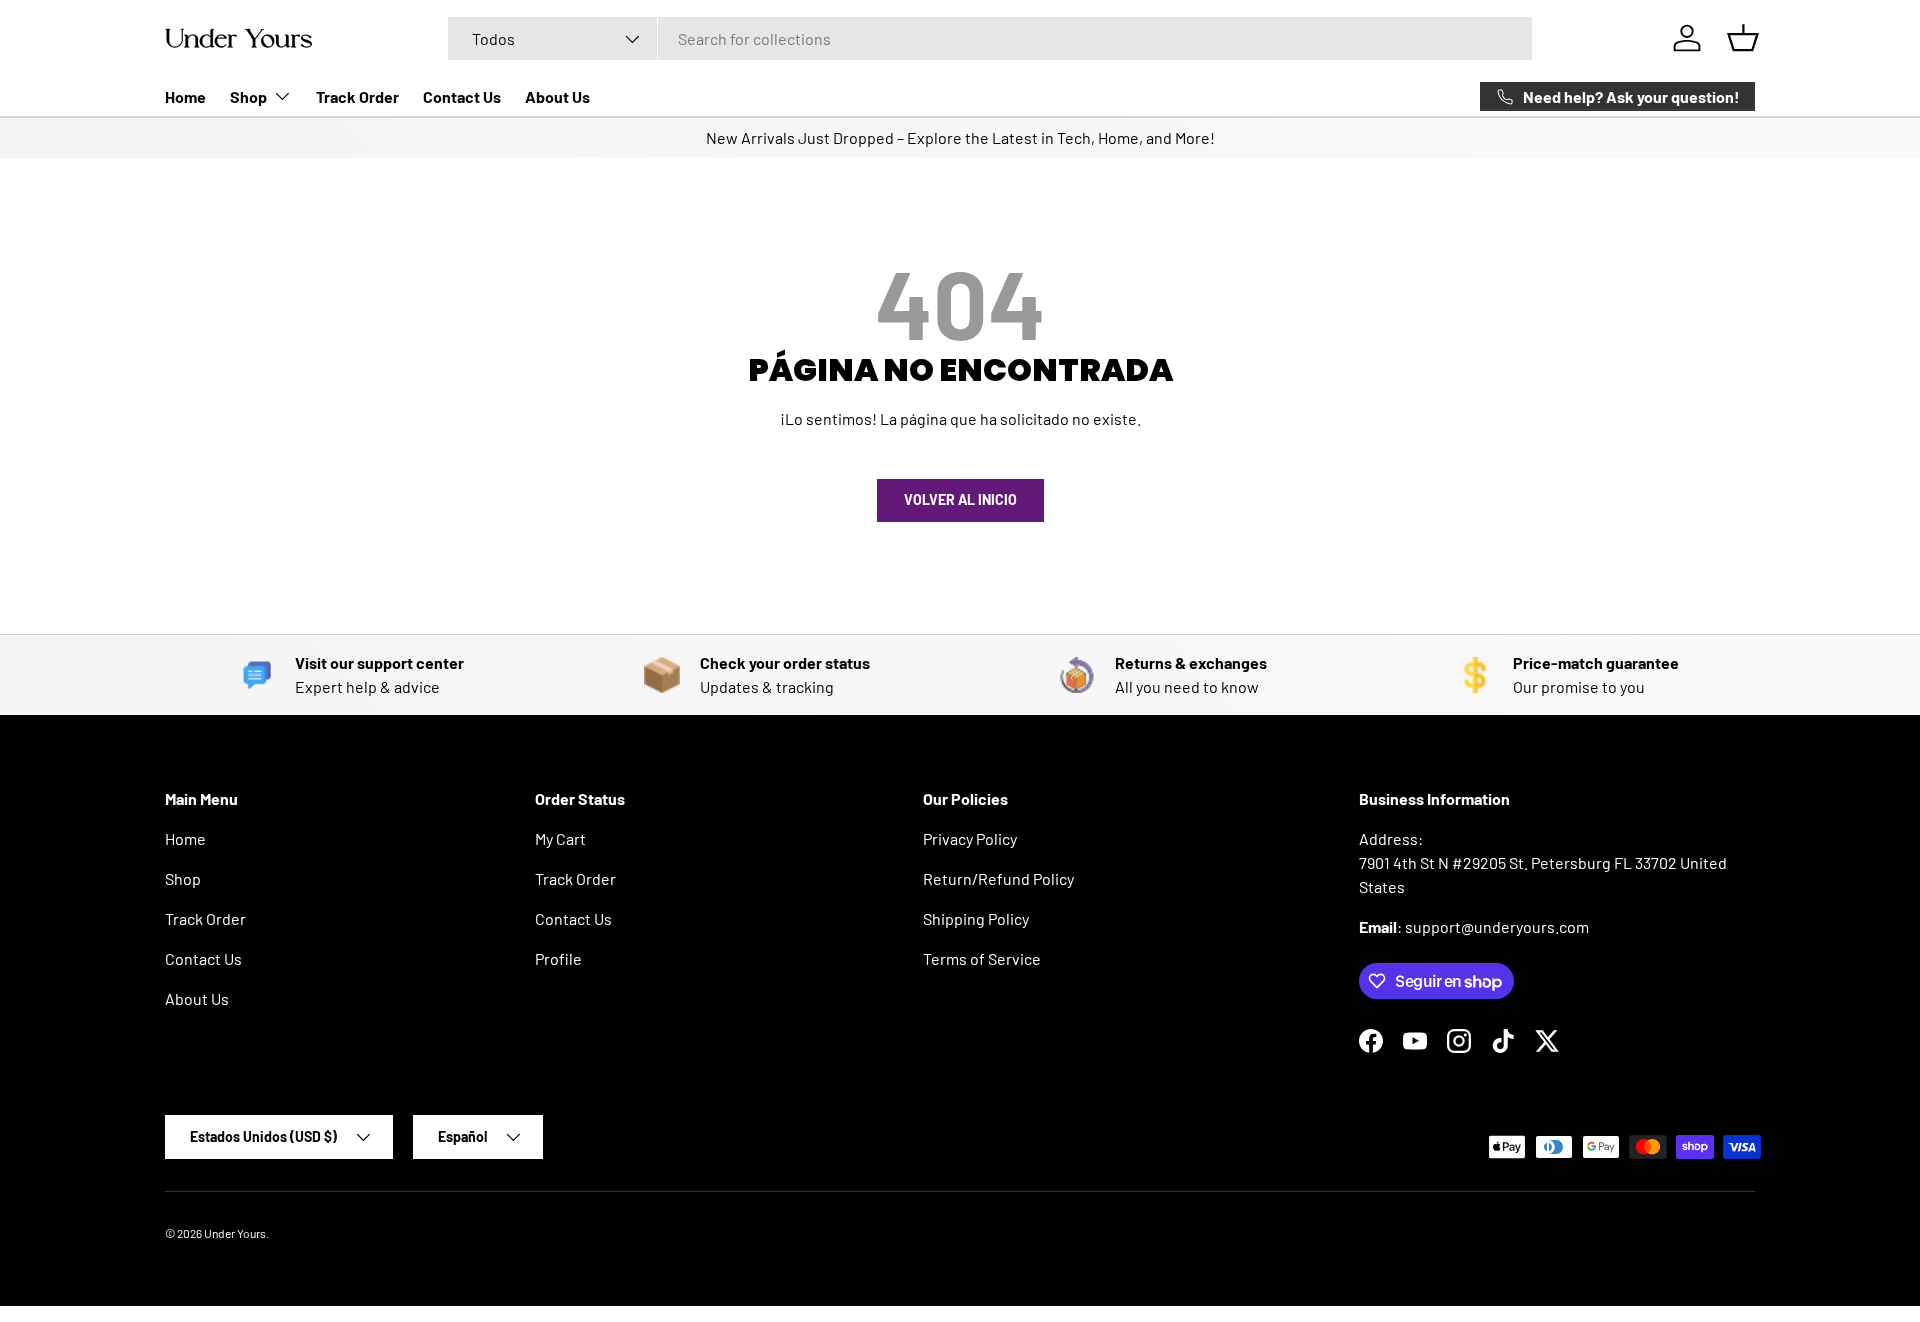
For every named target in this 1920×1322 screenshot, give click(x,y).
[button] (1743, 38)
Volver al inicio (960, 499)
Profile (558, 958)
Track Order (357, 96)
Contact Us (462, 96)
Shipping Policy (976, 918)
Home (185, 96)
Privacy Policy (970, 838)
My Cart (560, 838)
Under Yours (235, 1233)
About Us (557, 96)
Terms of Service (982, 958)
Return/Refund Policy (998, 878)
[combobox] (989, 38)
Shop (248, 96)
